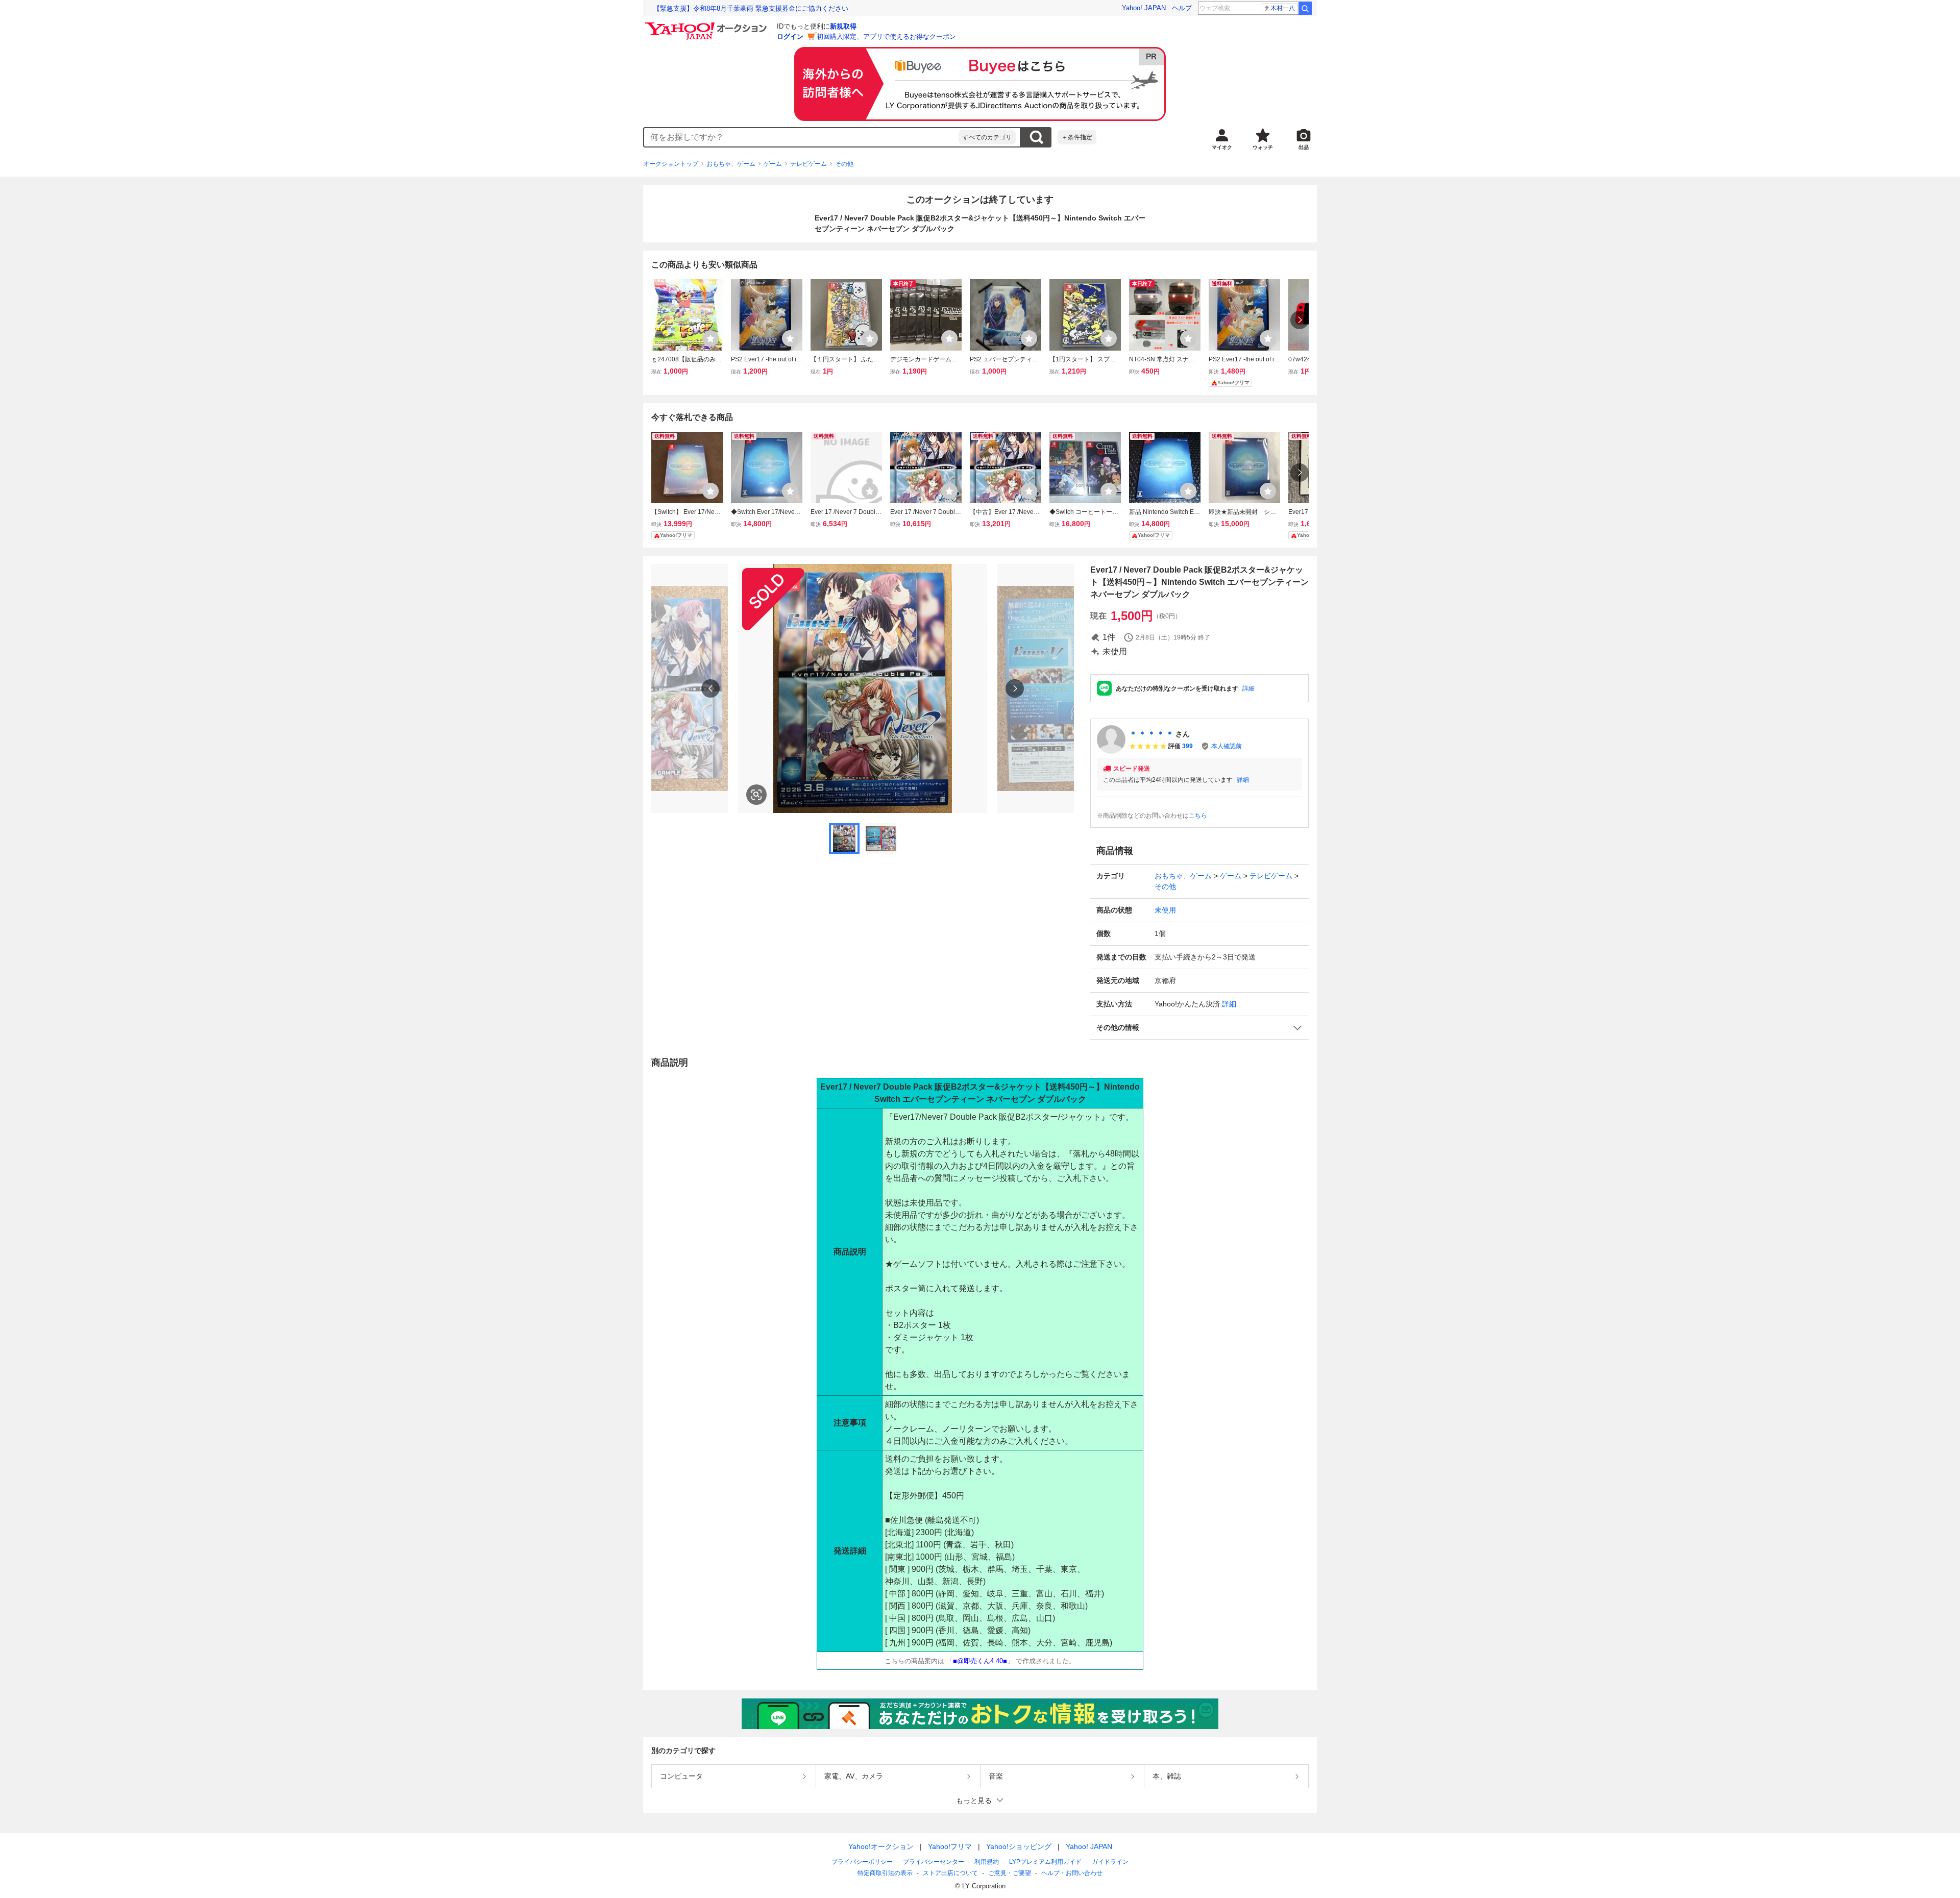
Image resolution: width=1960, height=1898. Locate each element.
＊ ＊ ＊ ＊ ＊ (1151, 734)
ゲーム (773, 164)
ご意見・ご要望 (1010, 1873)
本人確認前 (1227, 746)
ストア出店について (950, 1873)
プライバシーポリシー (862, 1862)
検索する (1036, 137)
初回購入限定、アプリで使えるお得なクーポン (886, 36)
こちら (1198, 816)
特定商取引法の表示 (885, 1873)
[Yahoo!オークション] (707, 25)
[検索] (1305, 8)
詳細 (1248, 688)
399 (1187, 746)
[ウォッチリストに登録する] (710, 338)
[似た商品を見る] (756, 795)
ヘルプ (1182, 8)
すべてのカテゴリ (987, 137)
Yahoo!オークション (881, 1846)
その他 (844, 164)
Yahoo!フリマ (950, 1846)
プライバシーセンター (934, 1862)
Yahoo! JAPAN (1144, 8)
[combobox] (801, 137)
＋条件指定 (1077, 137)
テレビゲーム (808, 164)
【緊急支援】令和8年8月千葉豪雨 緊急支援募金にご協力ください (751, 8)
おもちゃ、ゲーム (731, 164)
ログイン (790, 36)
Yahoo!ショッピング (1019, 1846)
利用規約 (987, 1862)
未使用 (1165, 910)
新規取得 (843, 26)
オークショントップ (671, 164)
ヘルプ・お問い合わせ (1072, 1873)
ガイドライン (1110, 1862)
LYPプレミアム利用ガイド (1045, 1862)
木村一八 (1283, 8)
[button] (1199, 1028)
